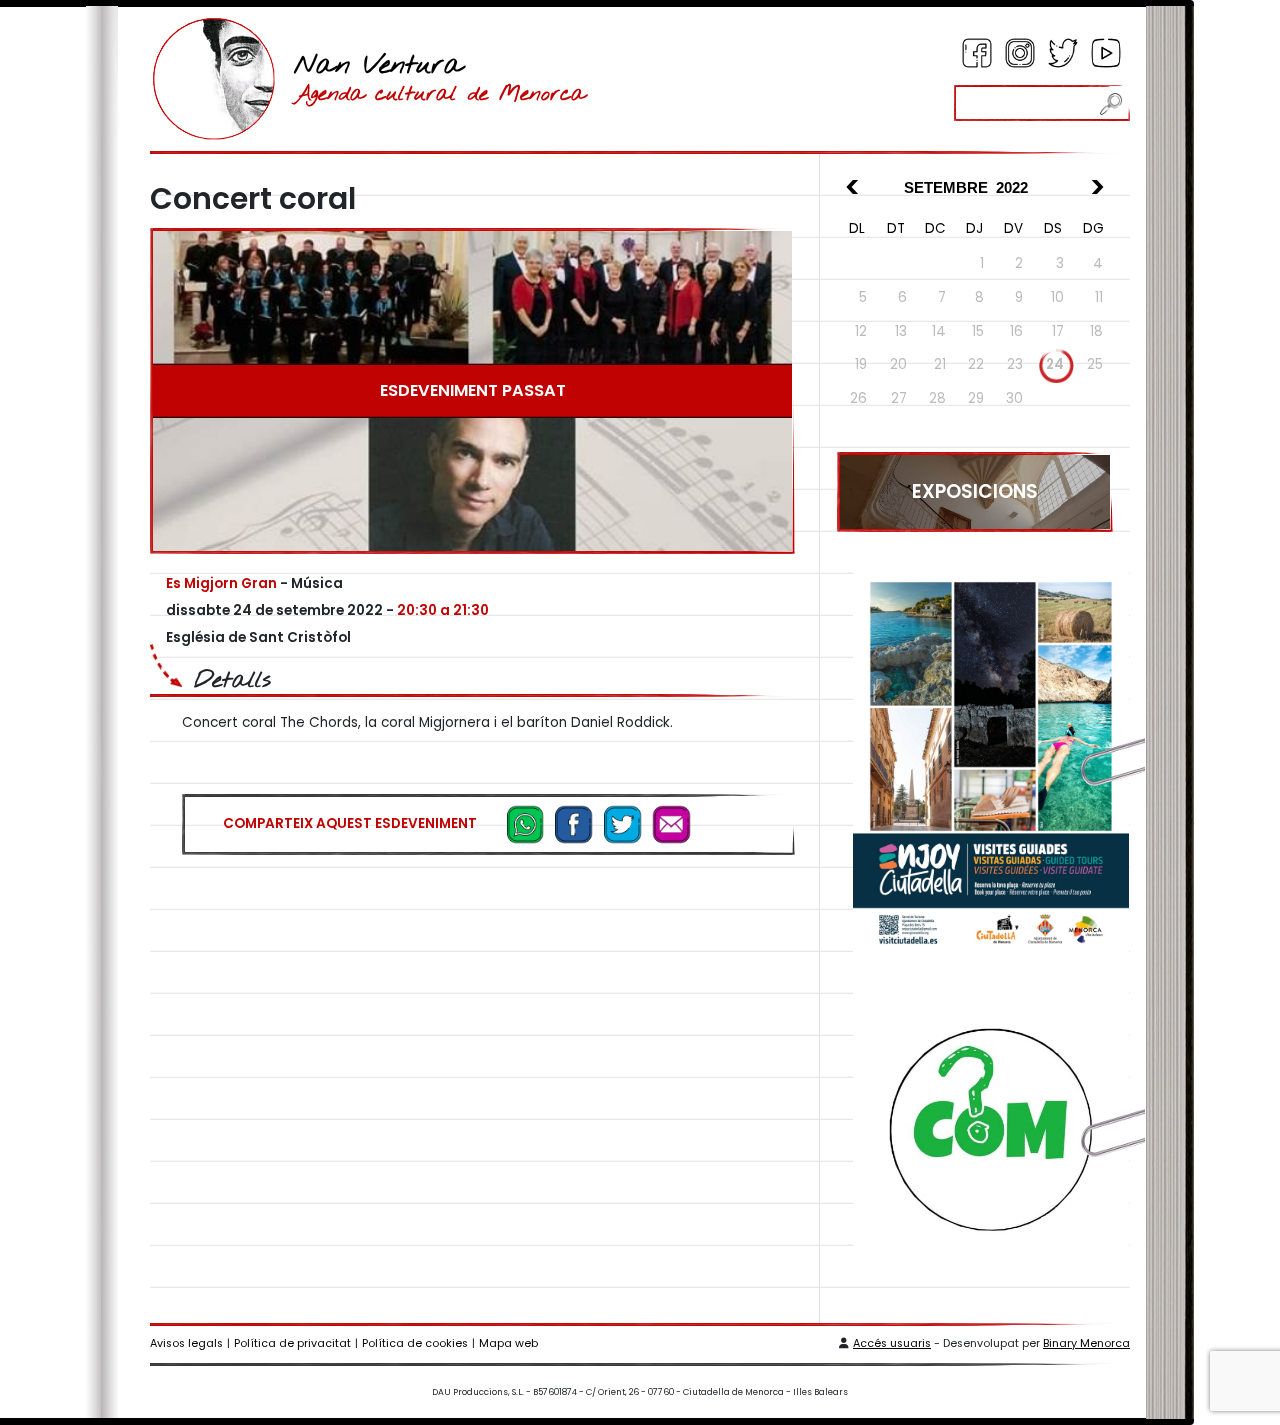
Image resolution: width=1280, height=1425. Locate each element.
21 (940, 364)
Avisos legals (186, 1343)
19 (861, 364)
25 (1095, 364)
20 (898, 364)
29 (976, 398)
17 (1058, 331)
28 (937, 398)
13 (901, 331)
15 (978, 331)
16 (1016, 331)
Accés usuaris (892, 1343)
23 (1015, 364)
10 (1057, 297)
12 (861, 331)
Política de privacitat (292, 1343)
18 (1096, 331)
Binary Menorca (1086, 1343)
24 (1055, 364)
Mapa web (508, 1343)
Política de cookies (415, 1343)
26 (858, 398)
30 (1014, 398)
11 (1099, 297)
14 (939, 331)
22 (976, 364)
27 (899, 398)
